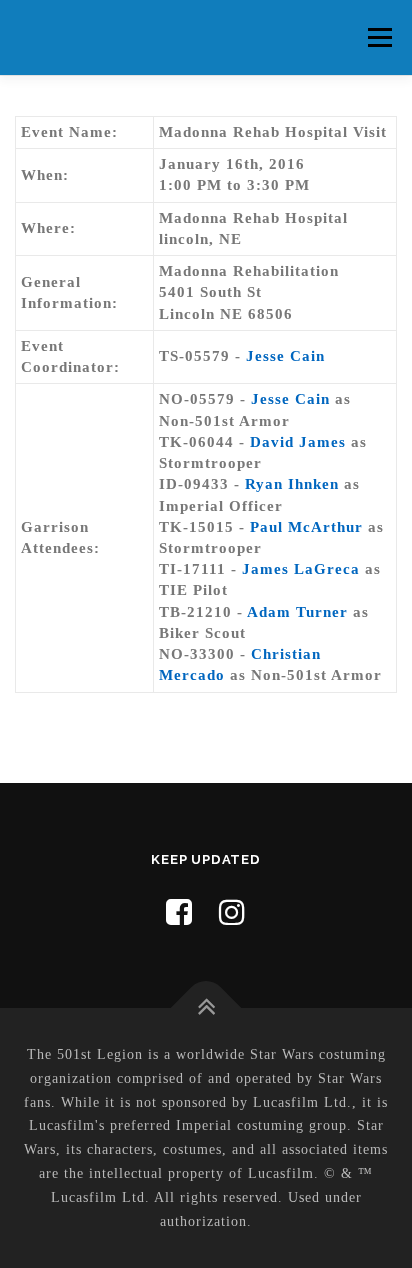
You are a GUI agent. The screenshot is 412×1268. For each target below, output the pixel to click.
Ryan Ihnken (292, 484)
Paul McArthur (306, 527)
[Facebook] (179, 912)
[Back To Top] (206, 1008)
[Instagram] (232, 912)
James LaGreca (301, 569)
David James (298, 442)
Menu (379, 37)
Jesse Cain (285, 356)
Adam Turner (297, 612)
